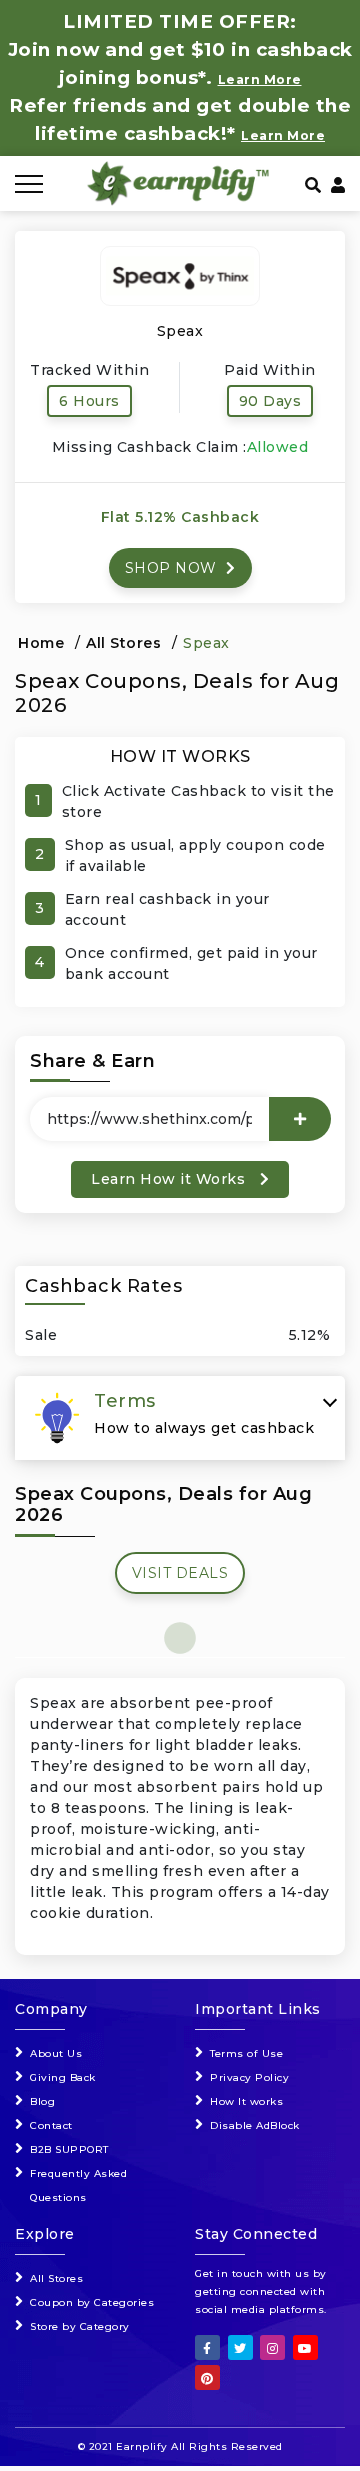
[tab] (180, 1418)
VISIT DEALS (180, 1573)
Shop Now (173, 568)
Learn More (283, 135)
